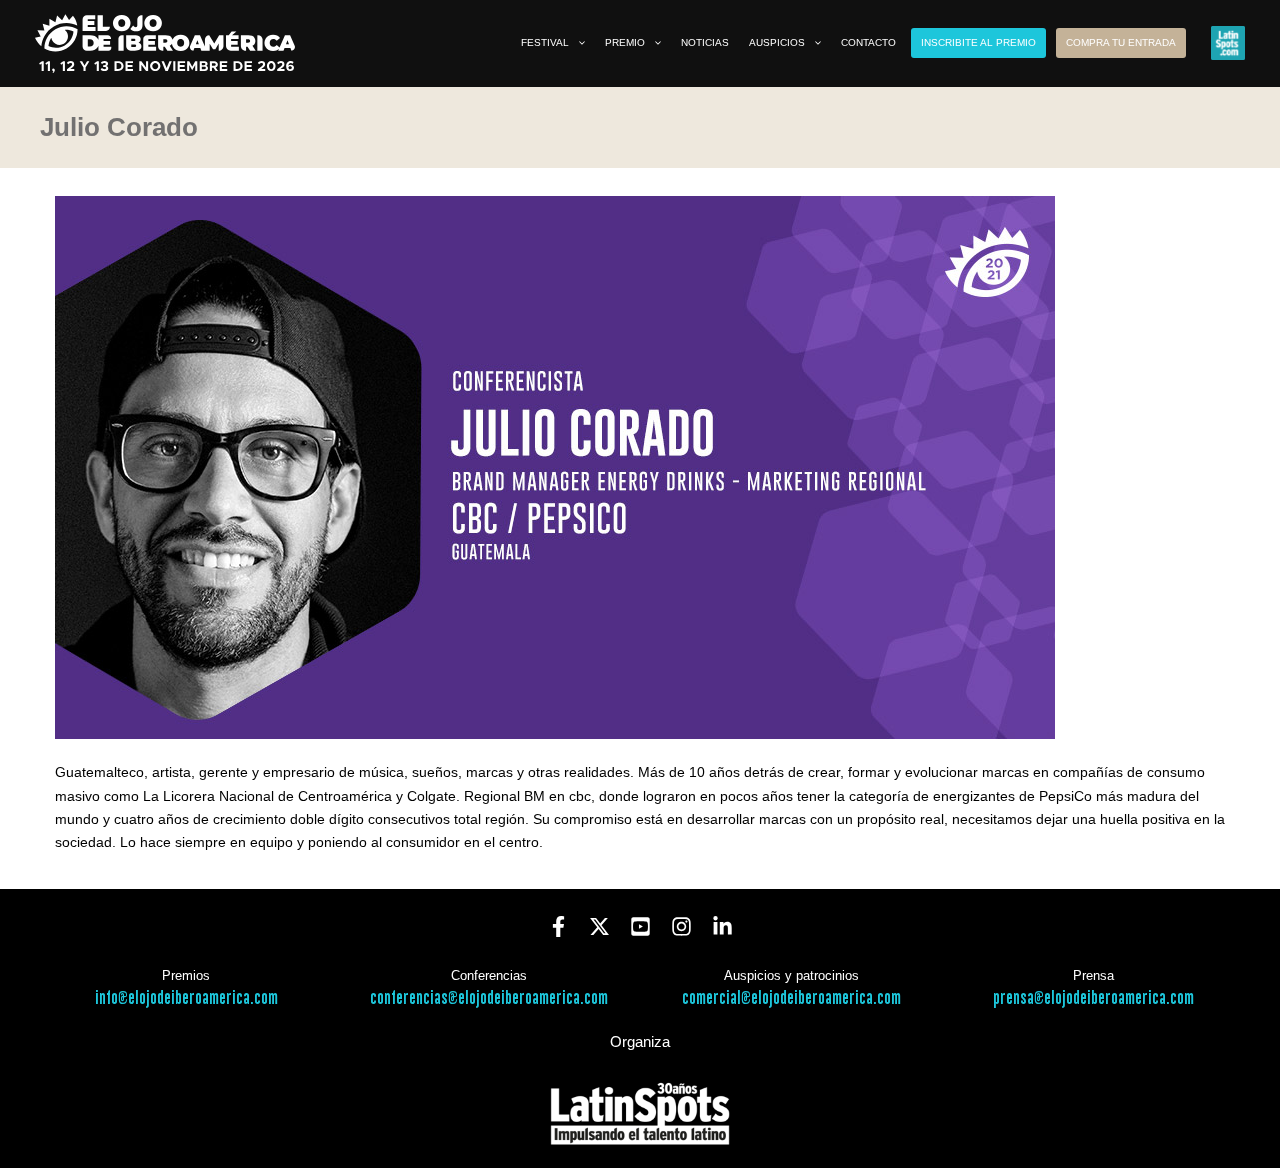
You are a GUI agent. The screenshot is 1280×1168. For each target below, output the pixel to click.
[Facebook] (558, 926)
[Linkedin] (722, 926)
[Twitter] (599, 926)
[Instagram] (681, 926)
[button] (577, 43)
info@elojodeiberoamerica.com (186, 998)
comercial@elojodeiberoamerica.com (791, 998)
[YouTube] (640, 926)
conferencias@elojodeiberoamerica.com (489, 998)
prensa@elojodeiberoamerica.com (1093, 998)
